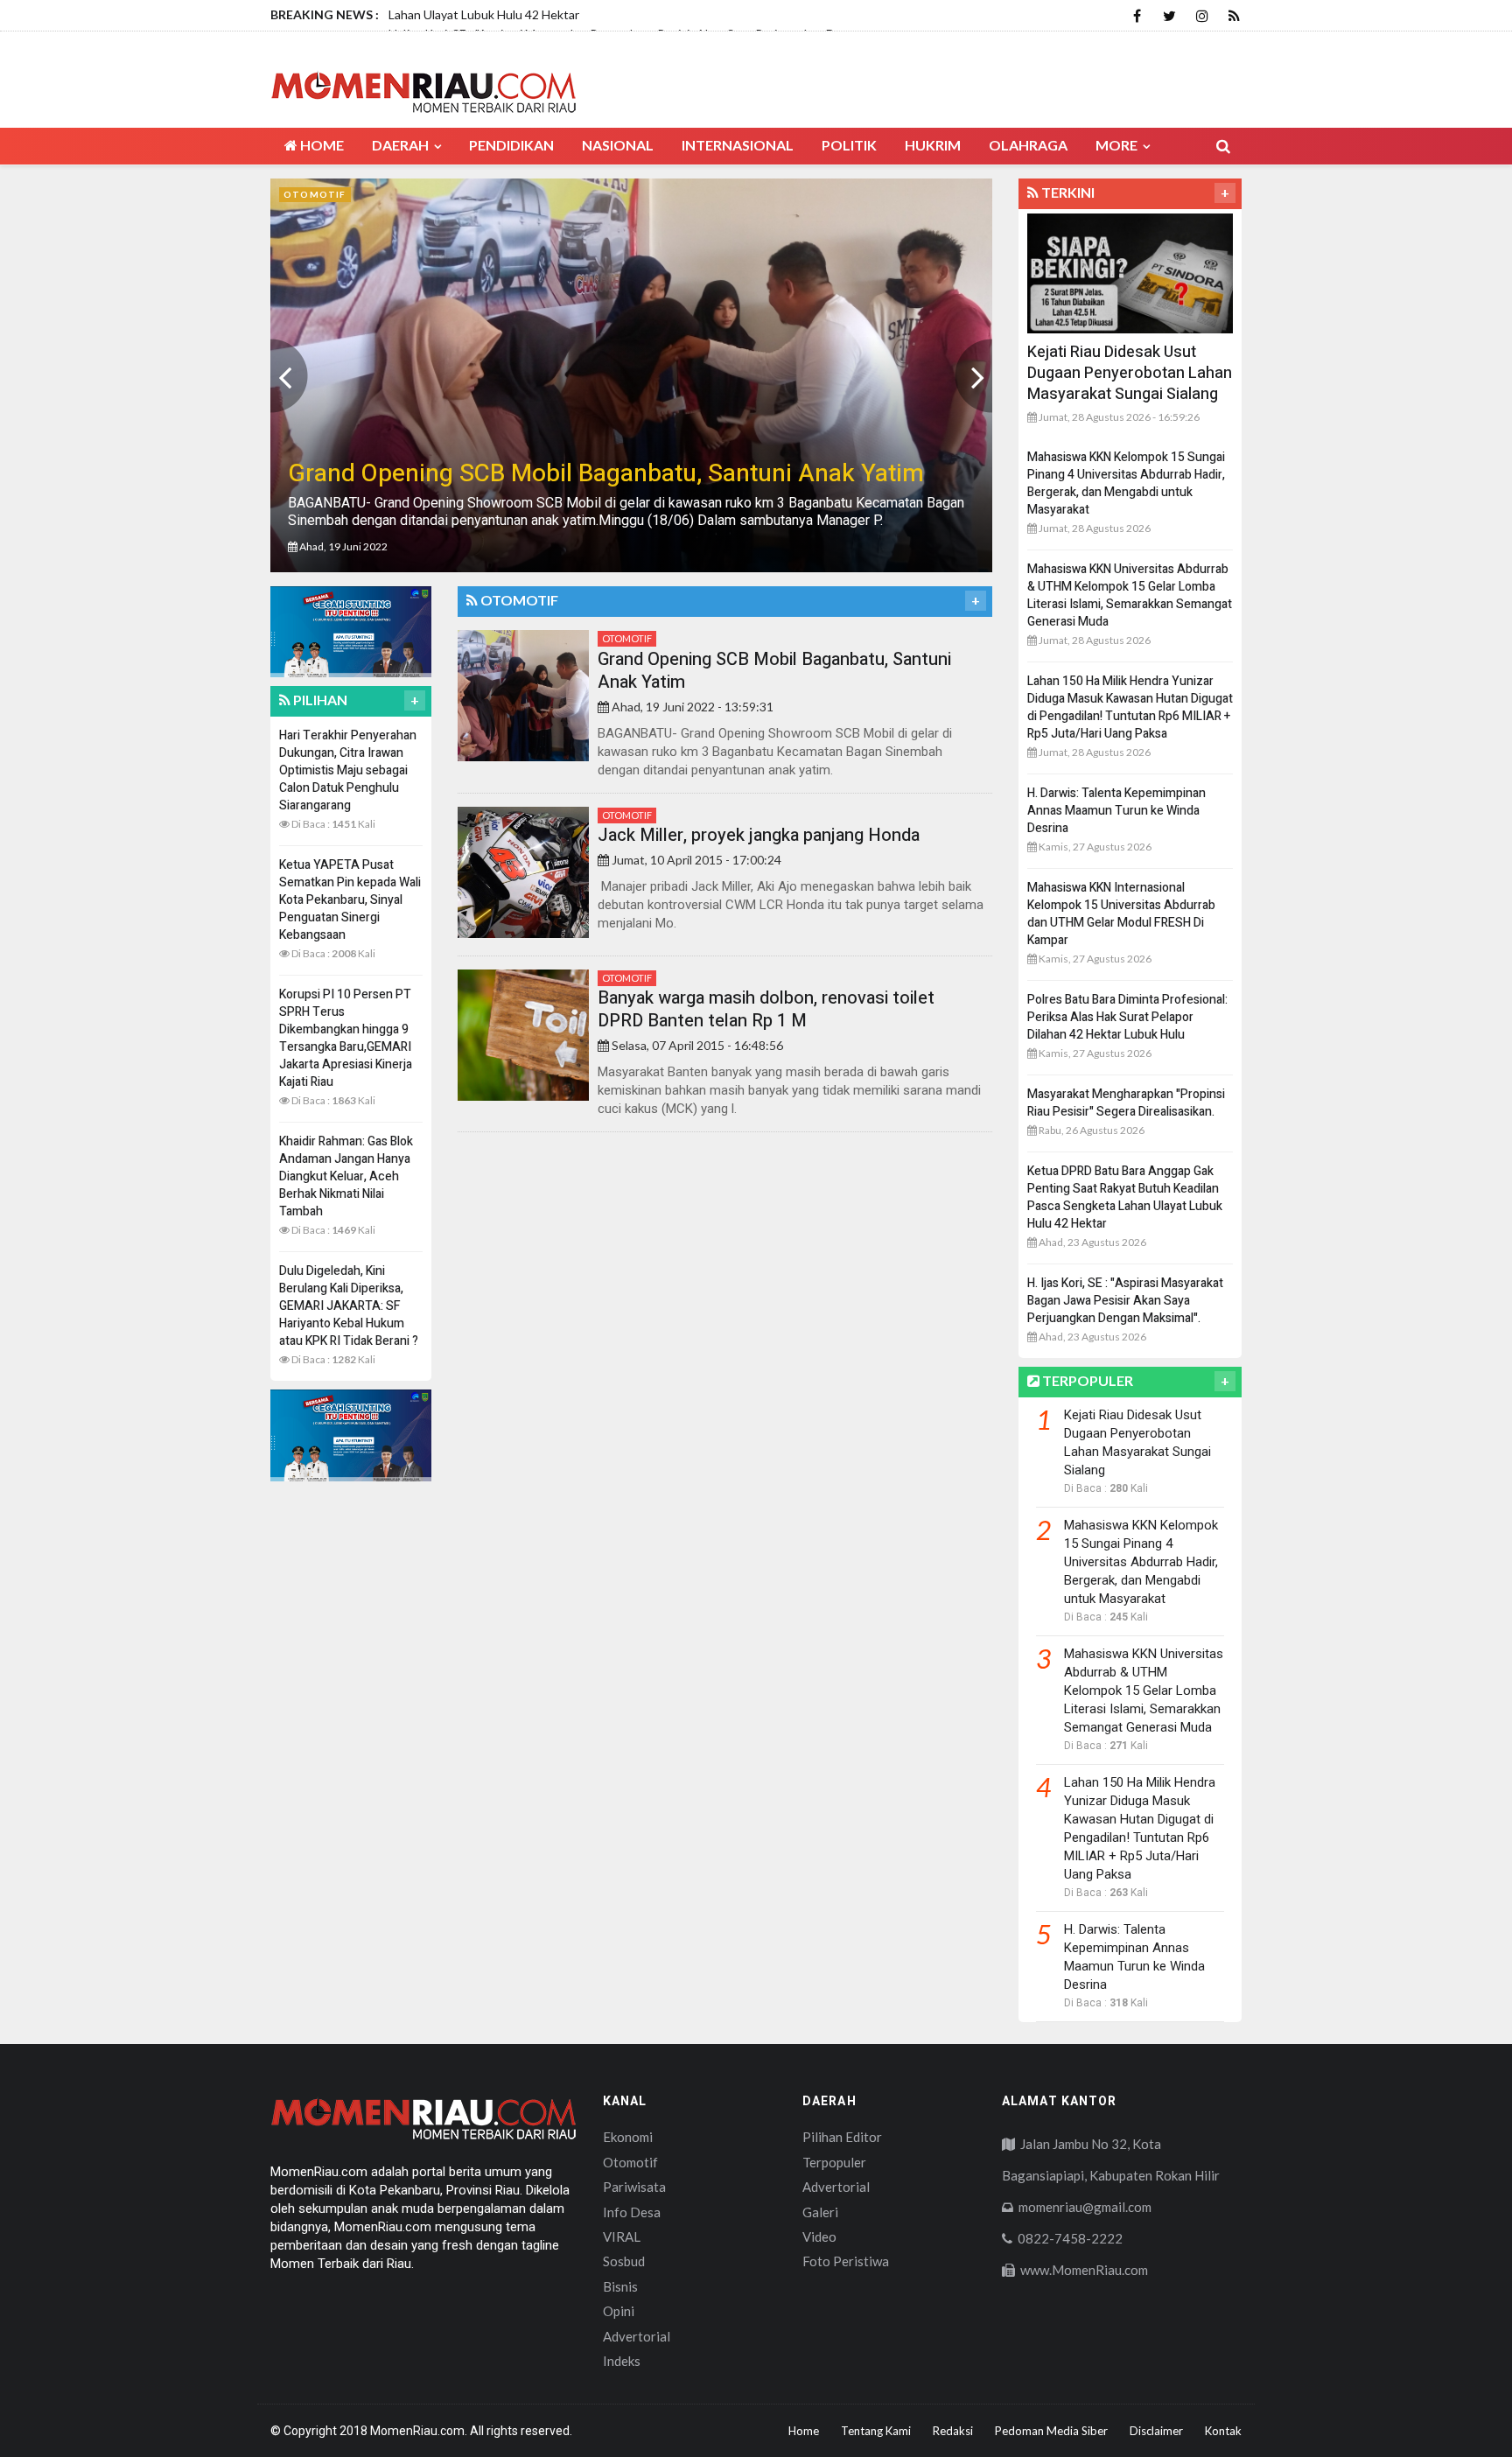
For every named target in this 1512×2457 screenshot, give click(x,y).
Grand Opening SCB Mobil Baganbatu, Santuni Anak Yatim (774, 671)
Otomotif (627, 638)
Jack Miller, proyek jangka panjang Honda (759, 835)
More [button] (1118, 145)
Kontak (1223, 2431)
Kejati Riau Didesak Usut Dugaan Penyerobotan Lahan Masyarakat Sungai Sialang (1130, 373)
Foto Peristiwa (846, 2261)
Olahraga (1028, 145)
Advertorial (637, 2336)
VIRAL (622, 2236)
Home (321, 145)
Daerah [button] (402, 145)
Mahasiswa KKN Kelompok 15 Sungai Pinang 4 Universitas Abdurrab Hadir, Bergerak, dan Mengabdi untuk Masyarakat (1126, 483)
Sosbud (624, 2261)
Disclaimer (1156, 2431)
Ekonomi (628, 2137)
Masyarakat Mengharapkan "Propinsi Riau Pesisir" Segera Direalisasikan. (1126, 1103)
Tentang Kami (876, 2431)
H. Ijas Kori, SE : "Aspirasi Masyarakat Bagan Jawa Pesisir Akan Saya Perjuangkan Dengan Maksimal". (1125, 1301)
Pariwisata (634, 2187)
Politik (849, 145)
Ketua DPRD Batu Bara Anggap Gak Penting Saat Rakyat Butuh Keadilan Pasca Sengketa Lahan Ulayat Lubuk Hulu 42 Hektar (1125, 1197)
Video (819, 2236)
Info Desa (632, 2212)
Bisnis (620, 2286)
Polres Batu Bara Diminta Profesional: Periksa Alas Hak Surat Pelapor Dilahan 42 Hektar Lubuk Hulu (1127, 1017)
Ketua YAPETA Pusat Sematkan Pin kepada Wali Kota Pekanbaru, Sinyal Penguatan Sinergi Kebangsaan (350, 900)
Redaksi (953, 2431)
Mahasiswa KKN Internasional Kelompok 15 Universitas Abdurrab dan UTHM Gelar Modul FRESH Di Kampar (1121, 914)
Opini (619, 2311)
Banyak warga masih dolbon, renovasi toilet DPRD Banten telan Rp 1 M (766, 1009)
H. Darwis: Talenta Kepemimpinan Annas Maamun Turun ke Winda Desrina (1116, 811)
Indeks (622, 2361)
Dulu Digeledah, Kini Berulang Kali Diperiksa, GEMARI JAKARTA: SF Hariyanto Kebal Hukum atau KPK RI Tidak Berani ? (349, 1306)
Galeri (820, 2212)
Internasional (738, 145)
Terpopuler (834, 2162)
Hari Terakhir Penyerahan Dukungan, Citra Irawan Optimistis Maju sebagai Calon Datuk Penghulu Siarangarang (348, 770)
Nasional (618, 145)
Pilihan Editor (842, 2137)
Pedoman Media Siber (1051, 2431)
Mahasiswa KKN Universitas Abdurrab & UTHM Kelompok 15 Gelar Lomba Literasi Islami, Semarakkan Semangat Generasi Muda (1130, 595)
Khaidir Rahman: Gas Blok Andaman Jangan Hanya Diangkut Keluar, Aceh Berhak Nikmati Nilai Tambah (346, 1176)
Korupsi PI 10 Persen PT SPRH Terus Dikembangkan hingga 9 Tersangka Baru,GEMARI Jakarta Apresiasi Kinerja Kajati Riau (346, 1038)
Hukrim (933, 145)
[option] (631, 375)
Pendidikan (511, 145)
